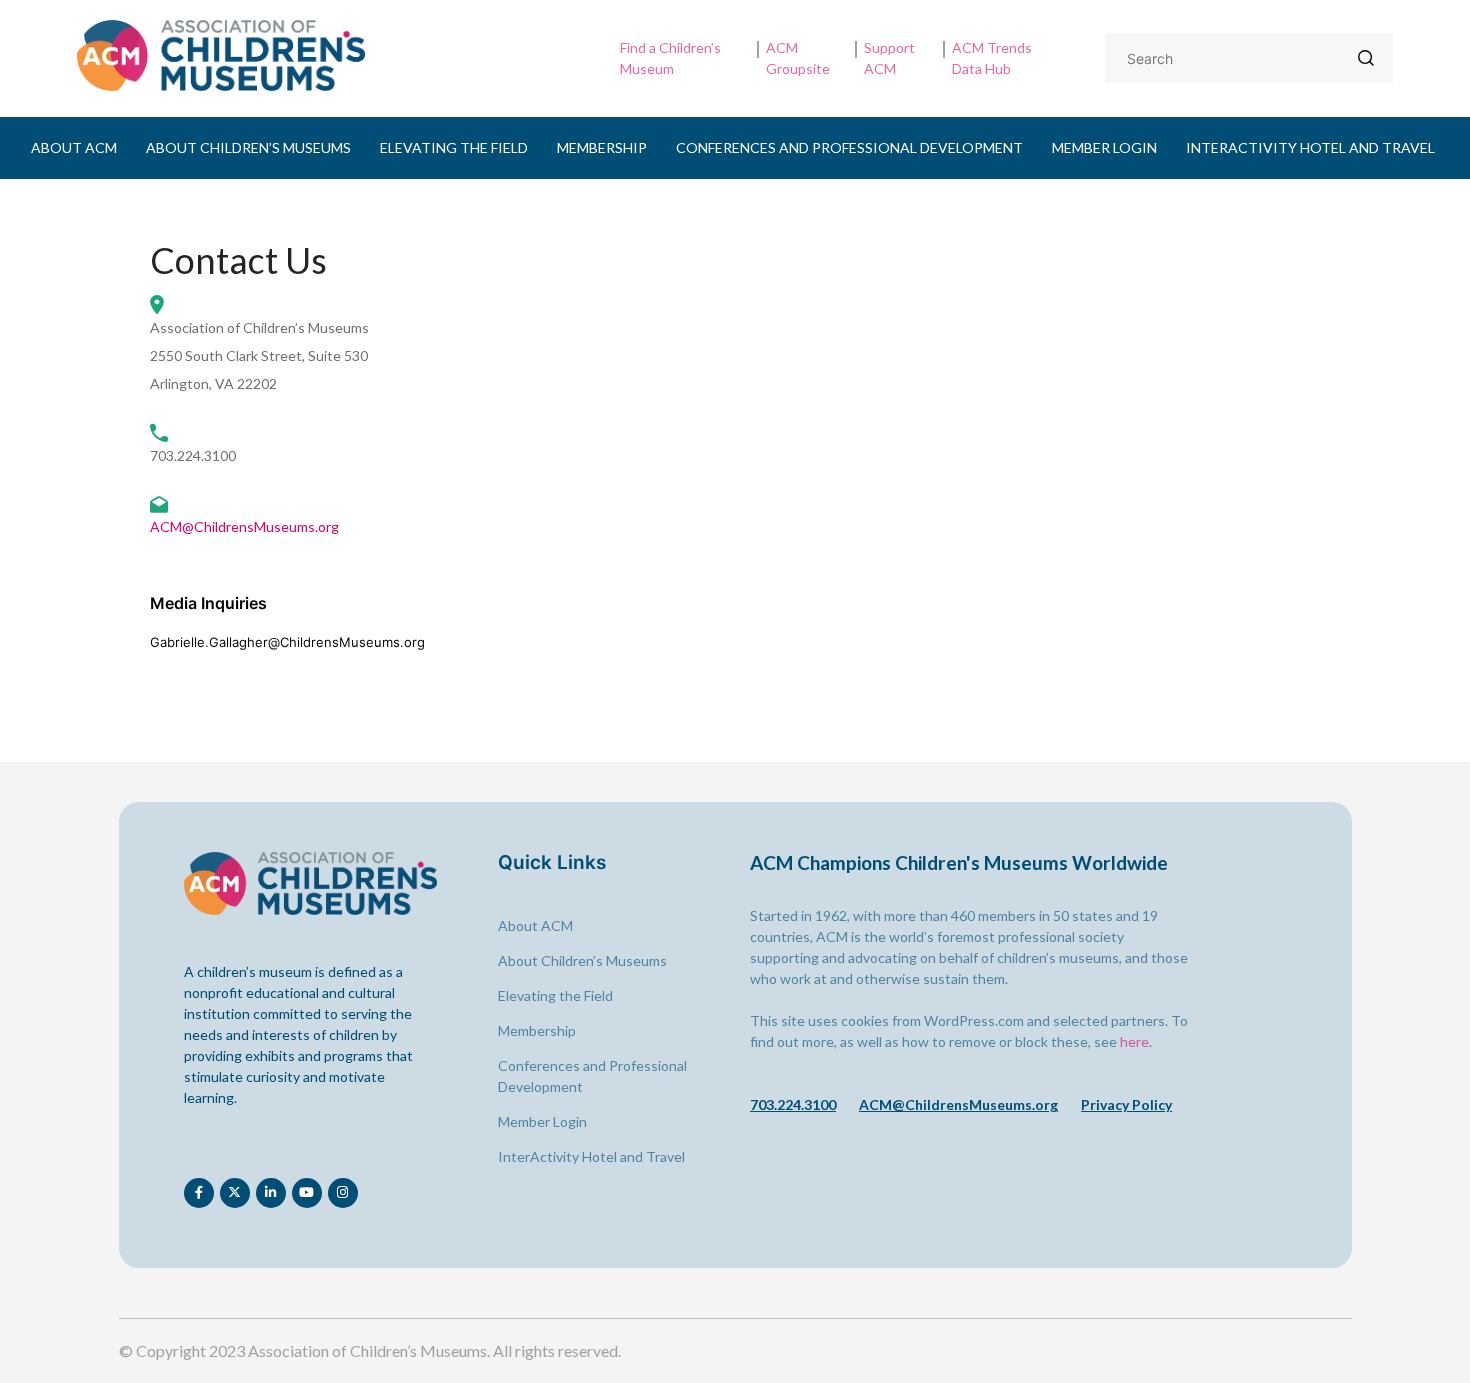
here (1134, 1041)
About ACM (74, 147)
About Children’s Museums (248, 147)
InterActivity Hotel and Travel (1310, 147)
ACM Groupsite (798, 58)
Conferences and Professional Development (849, 147)
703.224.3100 (793, 1104)
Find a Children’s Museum (670, 58)
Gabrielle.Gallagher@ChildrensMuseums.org (287, 642)
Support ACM (889, 58)
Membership (602, 147)
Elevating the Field (454, 147)
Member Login (1104, 147)
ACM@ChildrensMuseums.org (244, 526)
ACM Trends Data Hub (992, 58)
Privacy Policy (1126, 1104)
